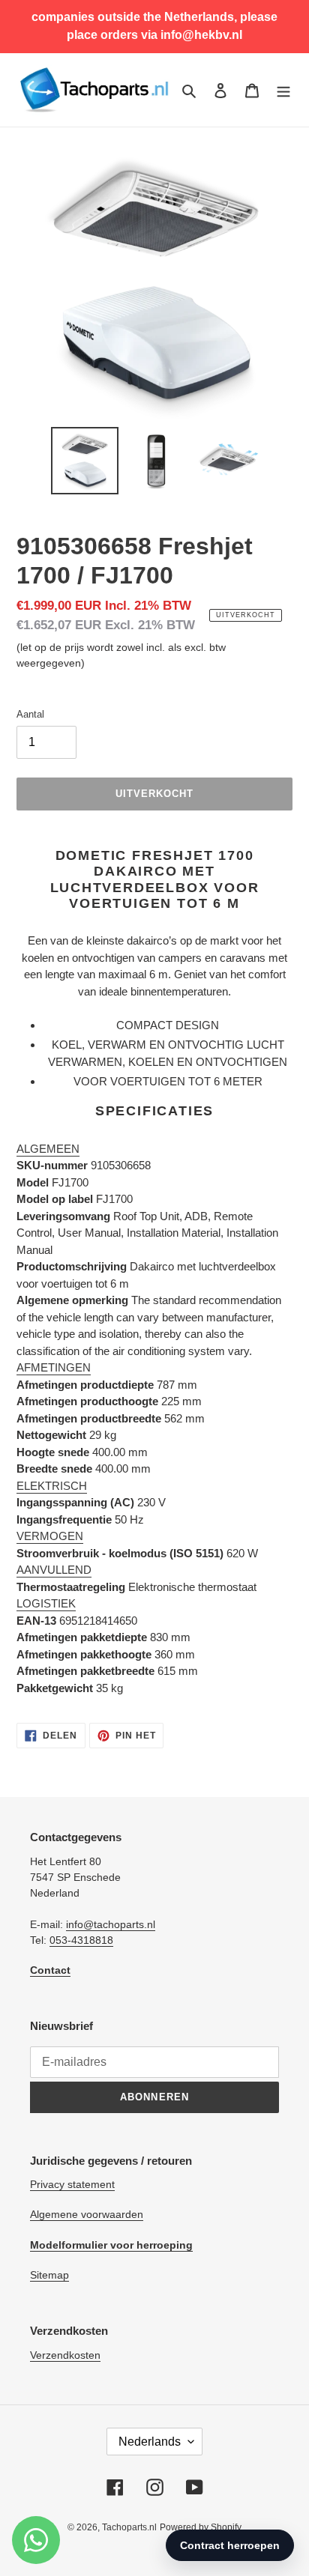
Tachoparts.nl (129, 2527)
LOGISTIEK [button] (46, 1603)
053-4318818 (81, 1940)
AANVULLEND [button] (54, 1570)
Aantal (30, 714)
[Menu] (283, 90)
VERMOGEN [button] (50, 1536)
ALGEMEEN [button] (48, 1149)
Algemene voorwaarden (87, 2214)
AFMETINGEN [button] (54, 1367)
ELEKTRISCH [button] (52, 1486)
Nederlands (150, 2442)
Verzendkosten (65, 2355)
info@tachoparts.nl (111, 1924)
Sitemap (49, 2275)
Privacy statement (72, 2184)
